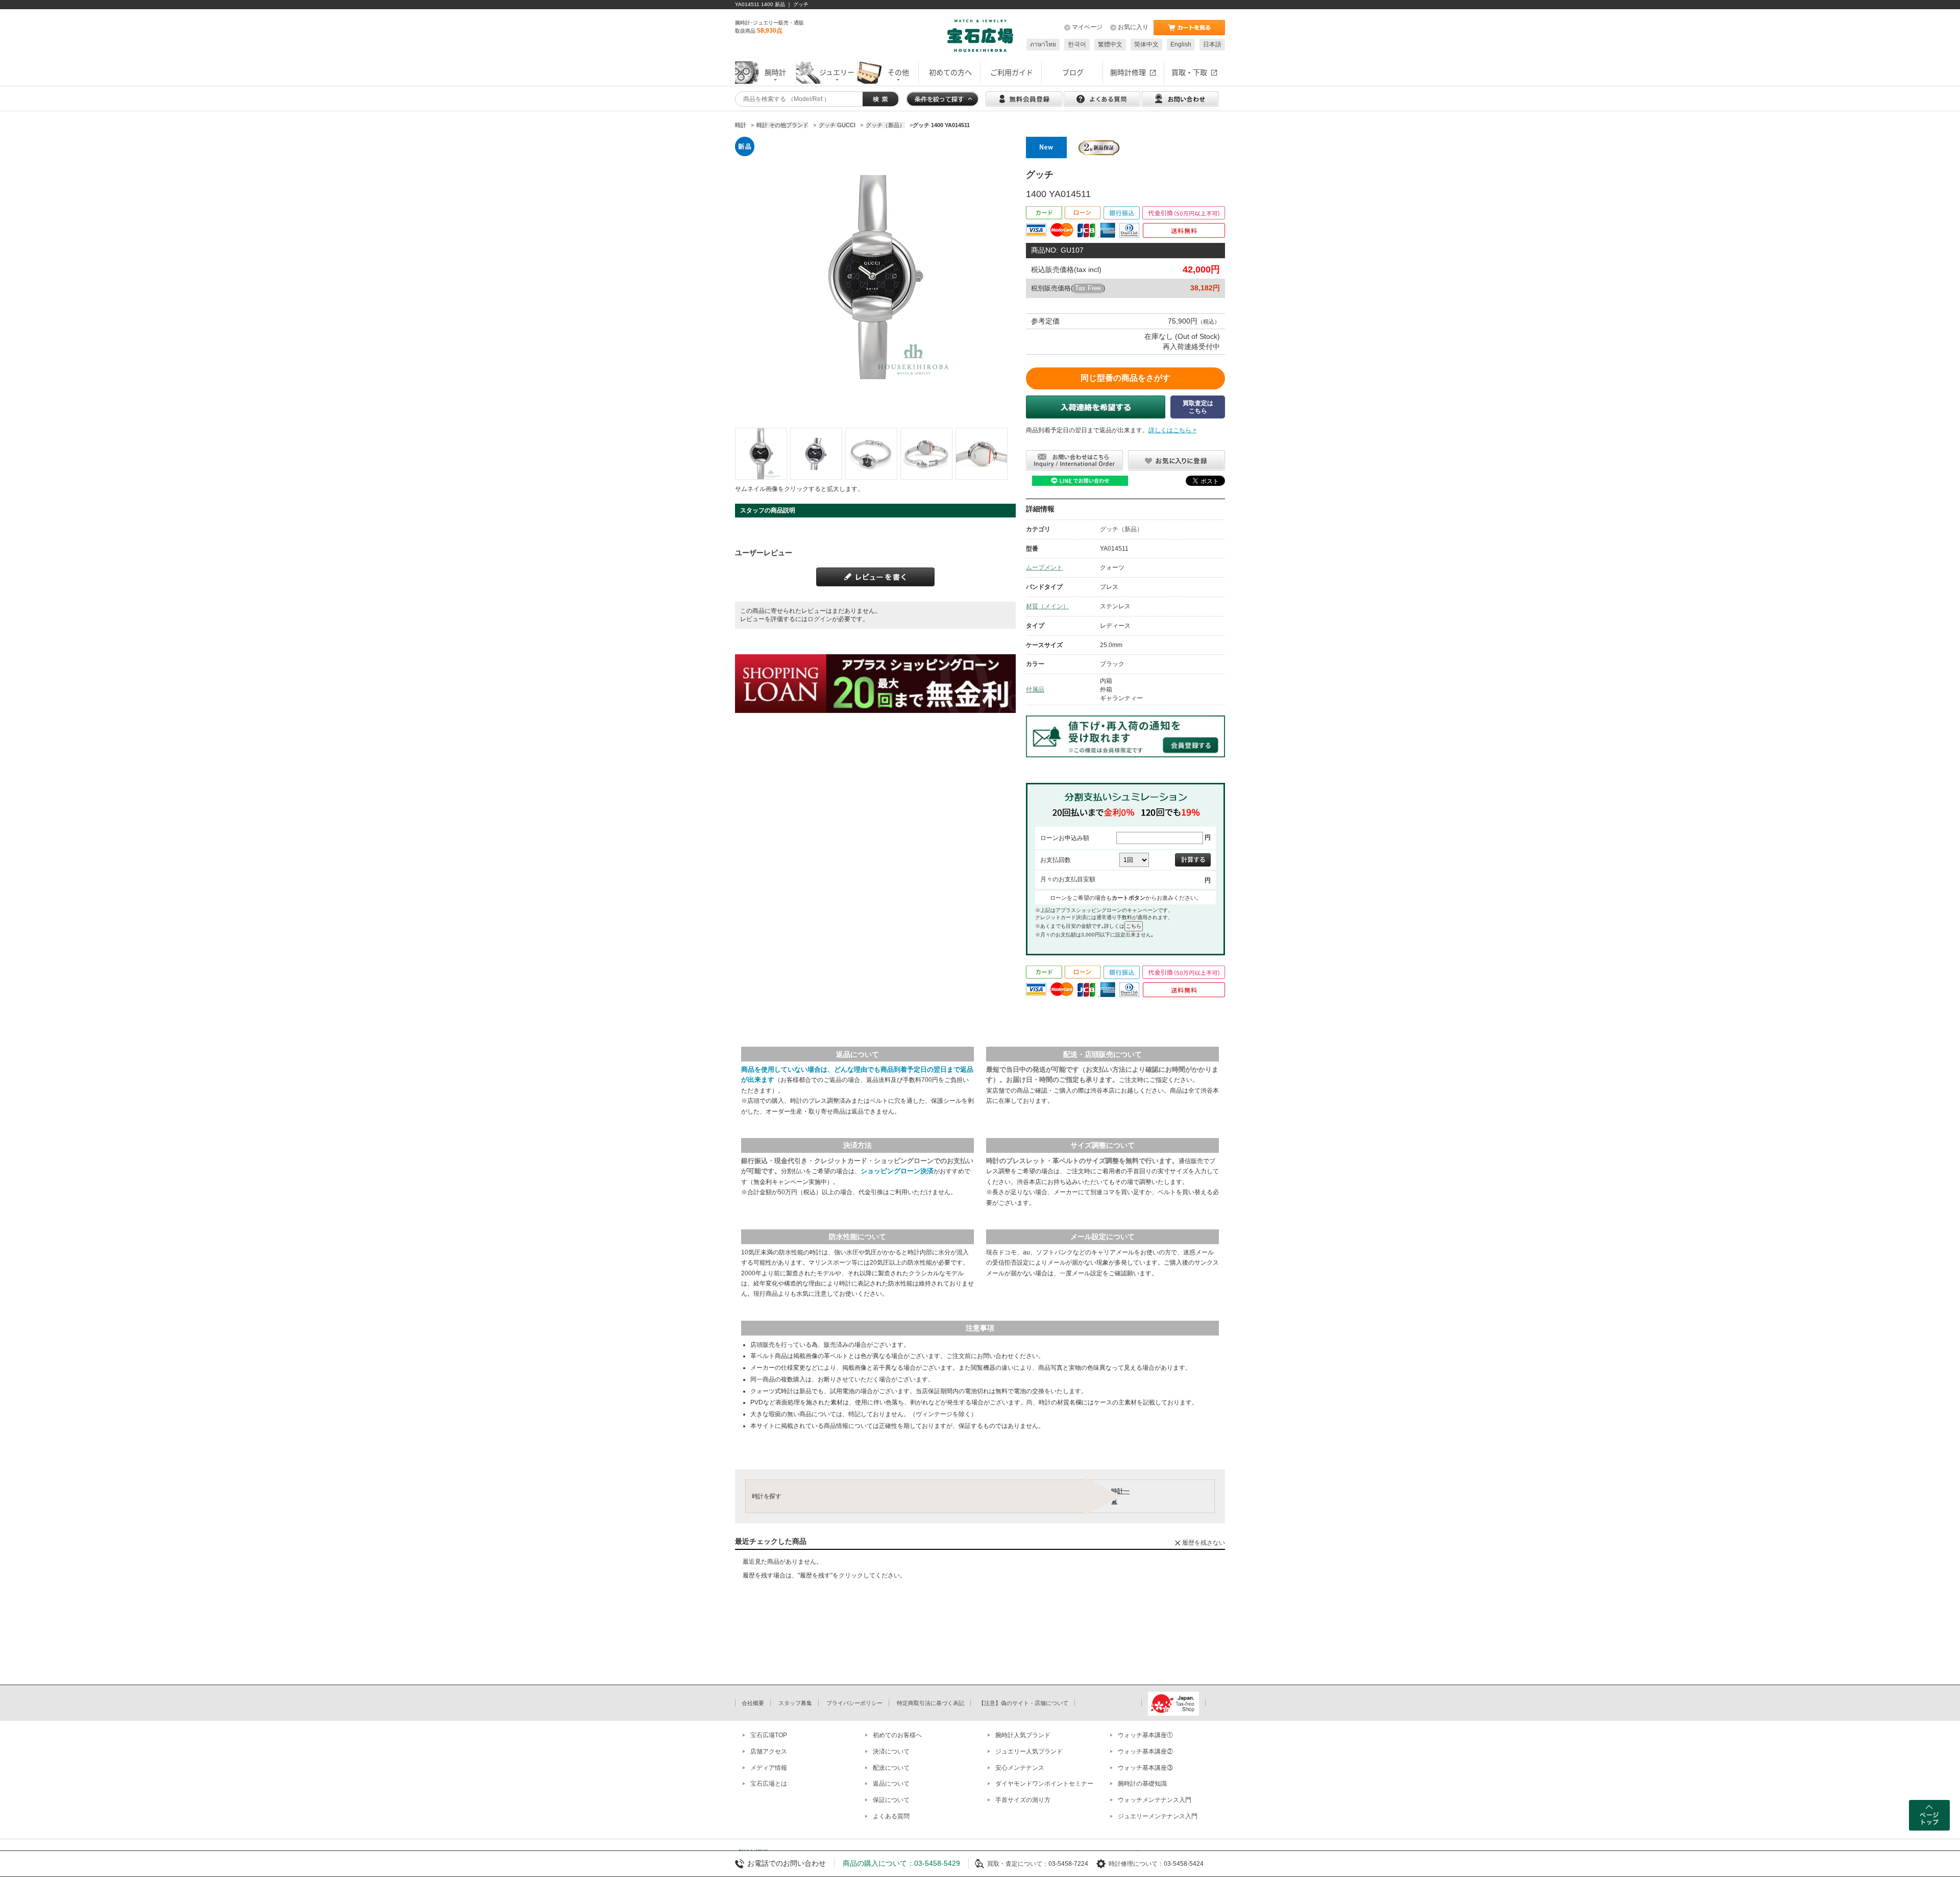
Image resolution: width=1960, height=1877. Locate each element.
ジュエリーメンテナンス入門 (1158, 1816)
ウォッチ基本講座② (1145, 1751)
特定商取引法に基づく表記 (930, 1703)
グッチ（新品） (1121, 529)
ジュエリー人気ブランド (1029, 1751)
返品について (891, 1784)
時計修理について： (1136, 1864)
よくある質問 (891, 1816)
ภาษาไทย (1043, 44)
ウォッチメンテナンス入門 (1155, 1800)
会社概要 (753, 1703)
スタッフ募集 (795, 1703)
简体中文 (1146, 44)
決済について (891, 1751)
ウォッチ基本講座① (1145, 1735)
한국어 (1077, 44)
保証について (891, 1800)
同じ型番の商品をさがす (1125, 378)
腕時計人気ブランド (1023, 1735)
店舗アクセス (769, 1751)
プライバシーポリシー (854, 1703)
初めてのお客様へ (897, 1735)
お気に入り (1133, 27)
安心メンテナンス (1020, 1768)
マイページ (1087, 27)
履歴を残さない (1204, 1543)
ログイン (820, 619)
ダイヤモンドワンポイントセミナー (1044, 1784)
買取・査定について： (1018, 1864)
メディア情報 (769, 1768)
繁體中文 (1110, 44)
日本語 (1212, 44)
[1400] (761, 454)
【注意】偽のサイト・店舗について (1023, 1703)
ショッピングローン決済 (897, 1171)
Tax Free (1088, 288)
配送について (891, 1768)
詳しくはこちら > (1172, 430)
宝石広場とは (769, 1784)
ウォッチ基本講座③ (1145, 1768)
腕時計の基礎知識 (1142, 1784)
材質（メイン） (1047, 606)
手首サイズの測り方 (1023, 1800)
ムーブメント (1044, 567)
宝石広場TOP (769, 1735)
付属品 (1035, 689)
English (1181, 44)
